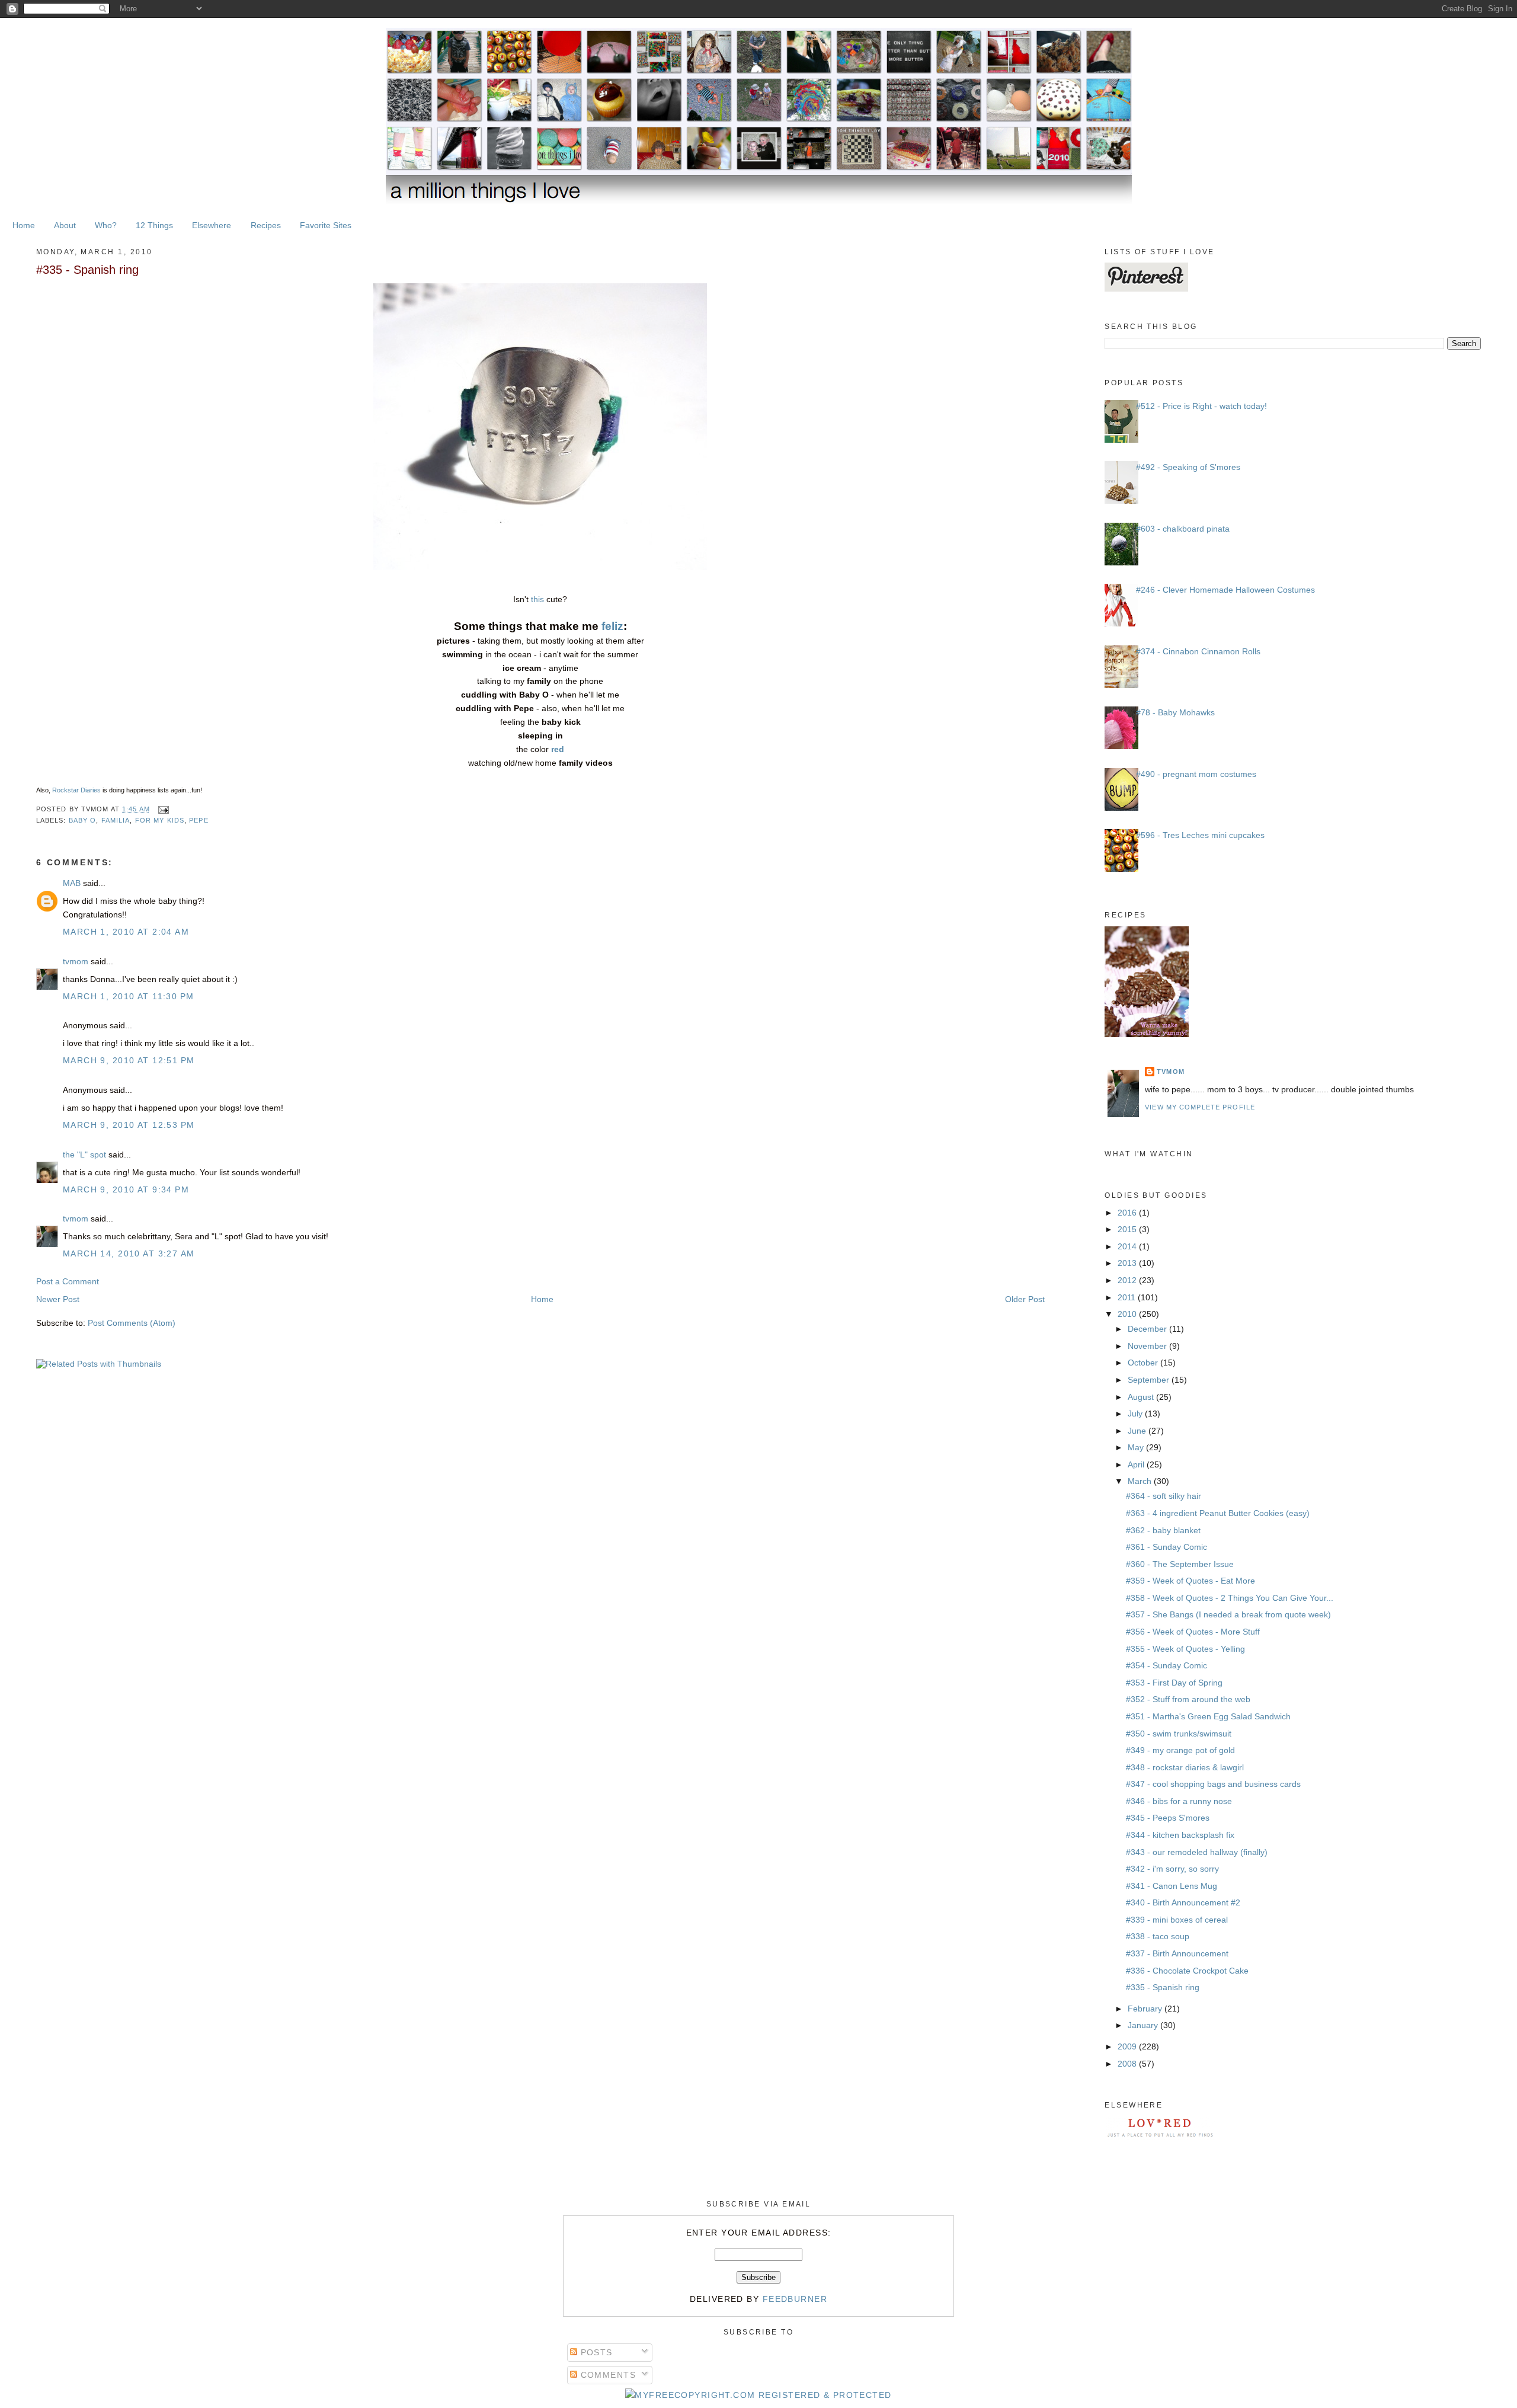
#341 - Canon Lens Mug (1172, 1886)
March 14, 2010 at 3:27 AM (129, 1253)
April (1137, 1464)
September (1150, 1380)
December (1148, 1329)
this (537, 599)
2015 (1128, 1229)
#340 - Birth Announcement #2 (1183, 1902)
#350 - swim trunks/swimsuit (1179, 1734)
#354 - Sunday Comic (1166, 1665)
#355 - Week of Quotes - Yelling (1185, 1649)
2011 (1128, 1297)
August (1142, 1397)
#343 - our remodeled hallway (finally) (1197, 1852)
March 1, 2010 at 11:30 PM (129, 996)
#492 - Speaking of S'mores (1188, 467)
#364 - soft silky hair (1164, 1496)
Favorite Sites (326, 225)
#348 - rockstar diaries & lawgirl (1185, 1767)
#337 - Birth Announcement (1177, 1953)
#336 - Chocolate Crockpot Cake (1187, 1971)
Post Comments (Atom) (132, 1323)
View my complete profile (1200, 1107)
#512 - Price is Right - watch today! (1201, 406)
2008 (1128, 2064)
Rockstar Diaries (76, 790)
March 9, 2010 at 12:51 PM (129, 1060)
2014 (1128, 1246)
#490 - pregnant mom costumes (1196, 774)
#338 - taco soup (1158, 1936)
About (65, 225)
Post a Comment (68, 1281)
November (1148, 1346)
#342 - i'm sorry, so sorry (1172, 1869)
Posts (595, 2352)
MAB (72, 883)
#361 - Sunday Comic (1166, 1547)
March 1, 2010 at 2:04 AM (126, 932)
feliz (612, 626)
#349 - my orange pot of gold (1180, 1750)
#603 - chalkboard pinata (1183, 529)
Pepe (199, 820)
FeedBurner (795, 2299)
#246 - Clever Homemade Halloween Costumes (1225, 590)
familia (116, 820)
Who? (106, 225)
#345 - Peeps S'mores (1168, 1818)
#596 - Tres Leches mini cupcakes (1200, 835)
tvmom (76, 961)
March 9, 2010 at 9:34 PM (126, 1189)
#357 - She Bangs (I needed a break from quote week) (1228, 1614)
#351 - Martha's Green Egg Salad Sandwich (1208, 1716)
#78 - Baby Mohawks (1175, 712)
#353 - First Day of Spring (1174, 1683)
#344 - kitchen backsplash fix (1180, 1835)
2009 (1128, 2046)
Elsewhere (212, 225)
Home (24, 225)
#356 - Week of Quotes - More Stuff (1193, 1632)
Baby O (83, 820)
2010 (1128, 1314)
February (1146, 2009)
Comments (607, 2375)
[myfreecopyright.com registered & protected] (758, 2395)
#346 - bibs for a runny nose (1179, 1801)
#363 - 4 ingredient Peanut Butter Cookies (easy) (1218, 1513)
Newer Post (58, 1299)
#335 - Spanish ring (87, 270)
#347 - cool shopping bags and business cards (1213, 1784)
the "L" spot (84, 1155)
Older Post (1025, 1299)
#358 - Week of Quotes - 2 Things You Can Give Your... (1230, 1598)
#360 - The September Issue (1180, 1564)
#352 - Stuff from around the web (1188, 1699)
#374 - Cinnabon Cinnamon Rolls (1198, 651)
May (1137, 1447)
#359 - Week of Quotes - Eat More (1190, 1581)
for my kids (160, 820)
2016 (1128, 1213)
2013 (1128, 1263)
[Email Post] (162, 809)
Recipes (266, 225)
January (1144, 2025)
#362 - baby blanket (1163, 1530)
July (1136, 1414)
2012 (1128, 1280)
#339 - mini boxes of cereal (1177, 1920)
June (1138, 1431)
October (1144, 1363)
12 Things (154, 225)
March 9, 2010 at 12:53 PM (129, 1125)
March (1141, 1481)
